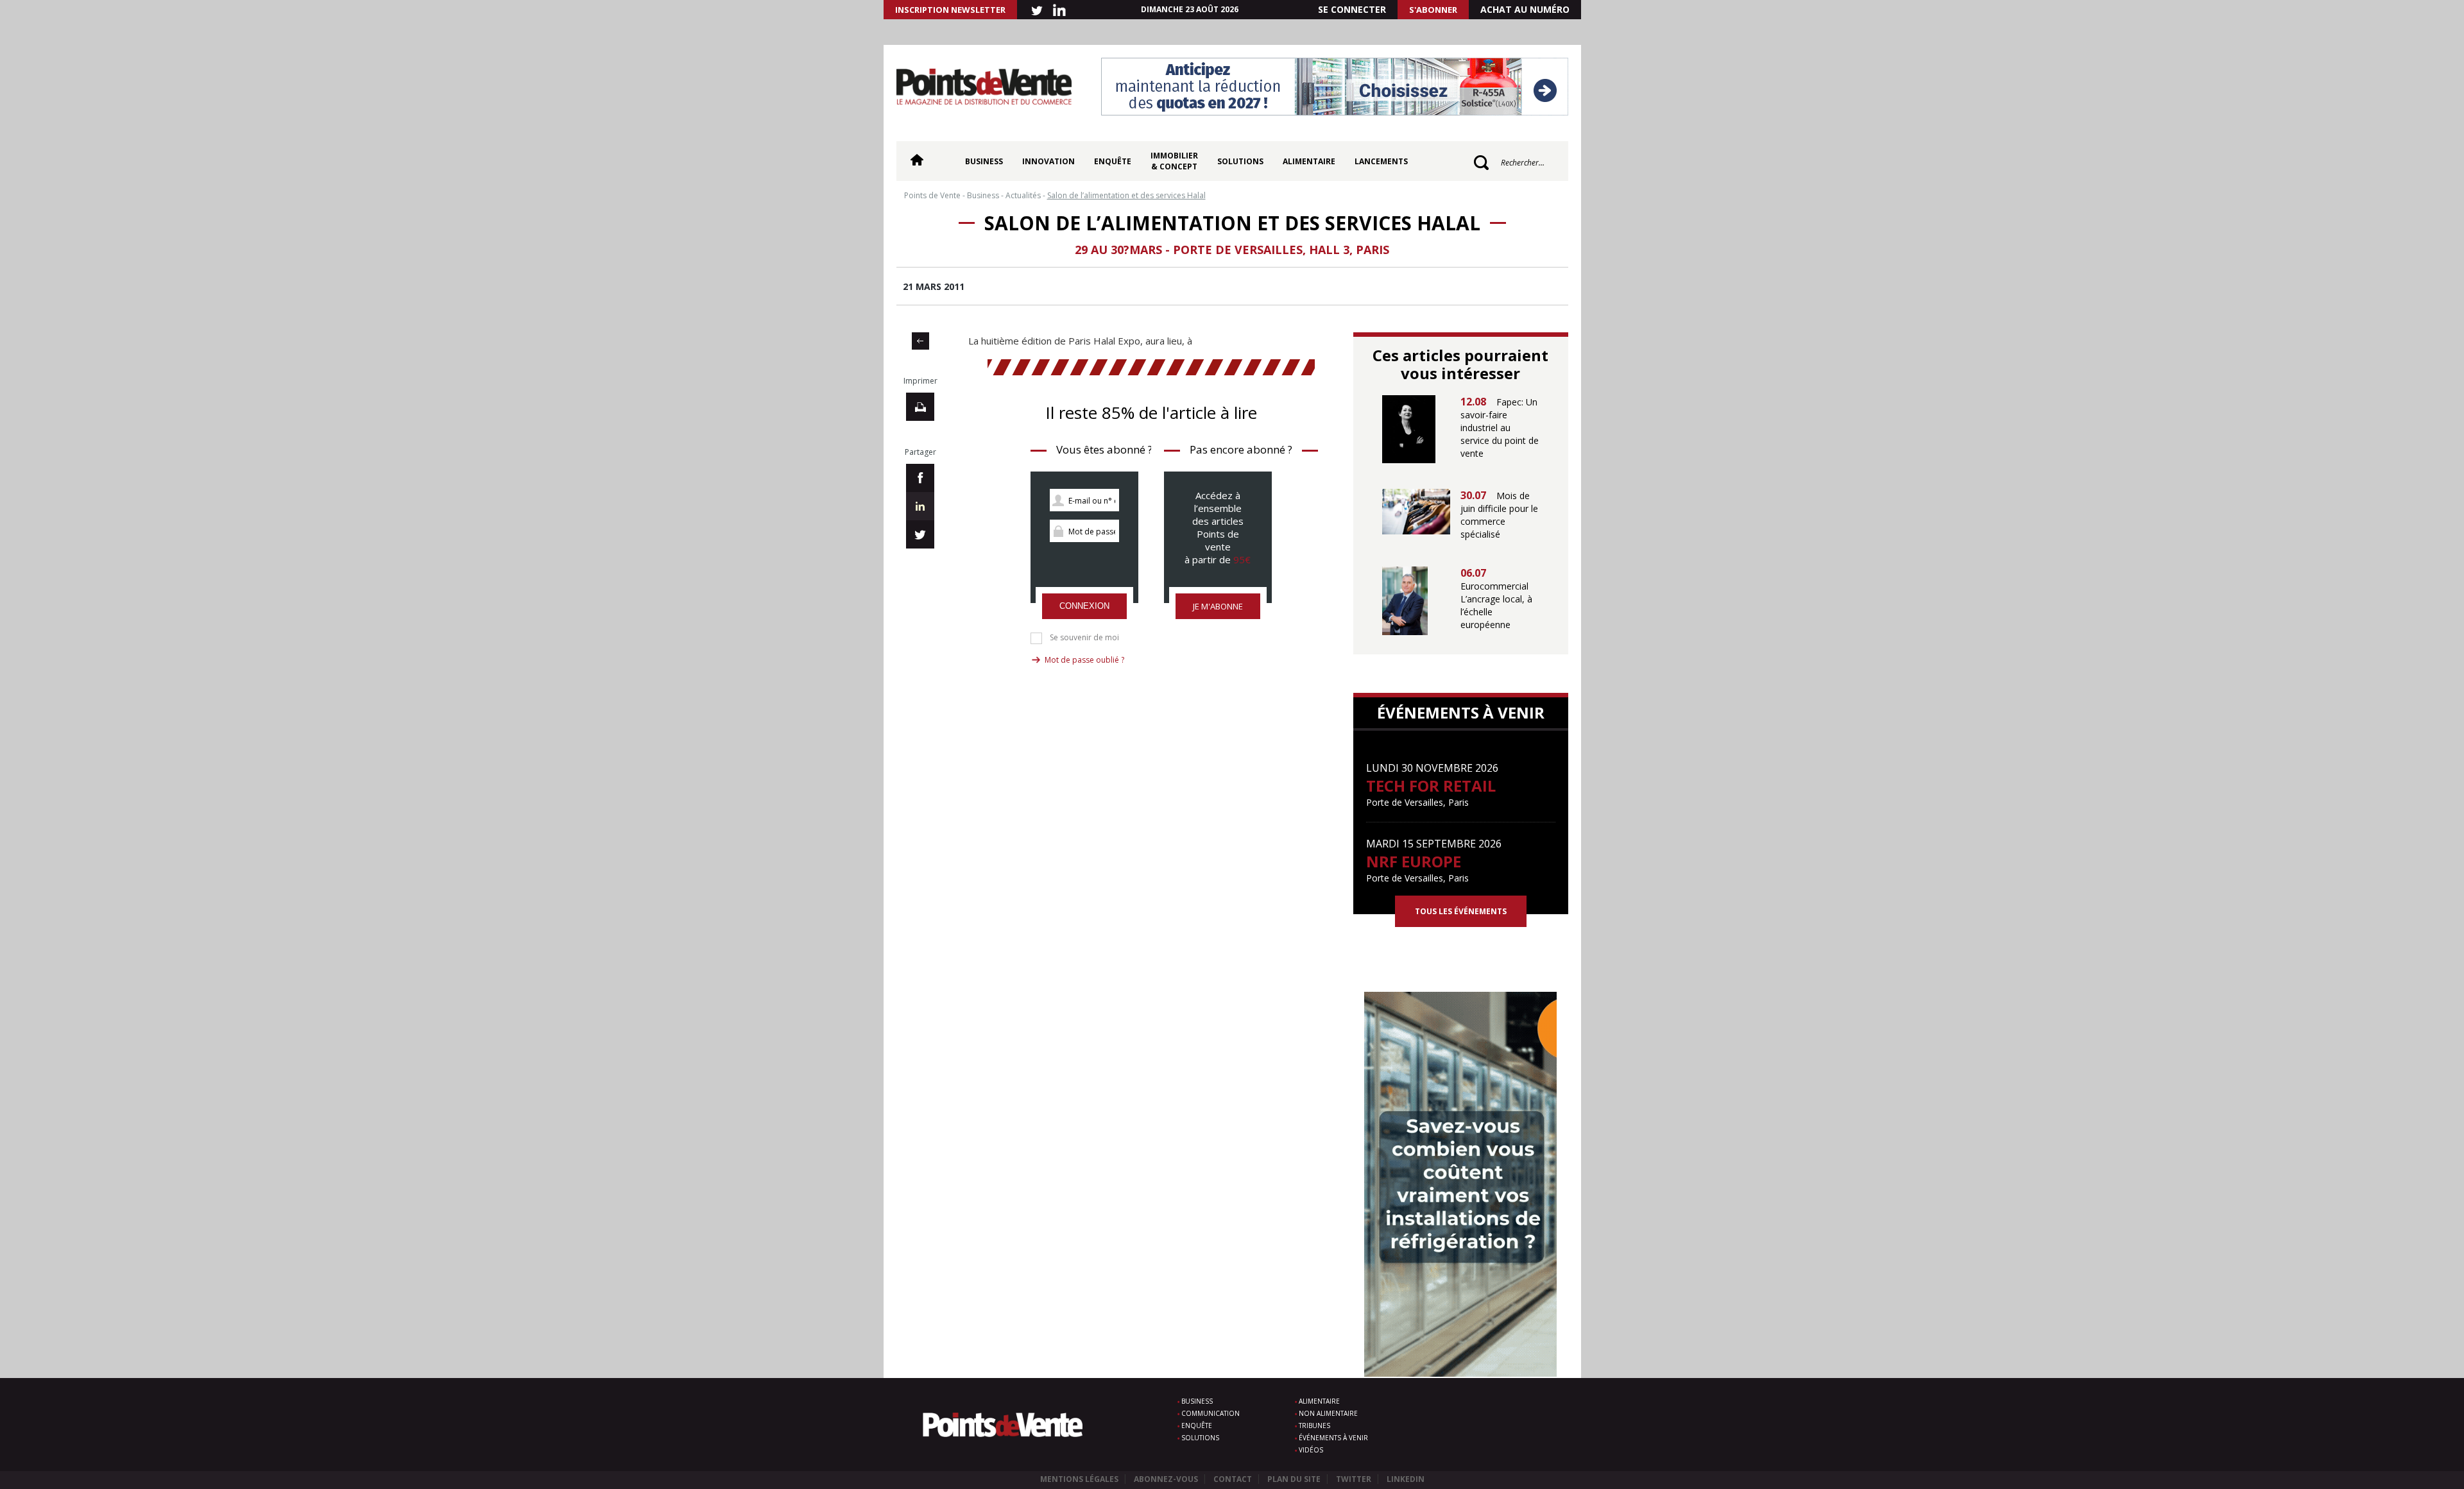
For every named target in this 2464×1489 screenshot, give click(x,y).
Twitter (1354, 1479)
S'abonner (1433, 10)
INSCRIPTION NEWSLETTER (950, 10)
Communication (1211, 1413)
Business (984, 161)
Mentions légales (1079, 1479)
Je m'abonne (1218, 606)
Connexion (1084, 606)
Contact (1233, 1479)
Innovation (1048, 161)
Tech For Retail (1431, 786)
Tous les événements (1461, 911)
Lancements (1381, 161)
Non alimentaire (1328, 1413)
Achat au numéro (1525, 9)
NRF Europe (1414, 861)
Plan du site (1294, 1479)
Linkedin (1406, 1479)
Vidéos (1311, 1450)
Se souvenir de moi (1084, 638)
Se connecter (1352, 9)
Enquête (1113, 161)
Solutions (1240, 161)
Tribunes (1314, 1425)
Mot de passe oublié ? (1084, 660)
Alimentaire (1309, 161)
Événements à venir (1333, 1438)
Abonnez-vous (1166, 1479)
